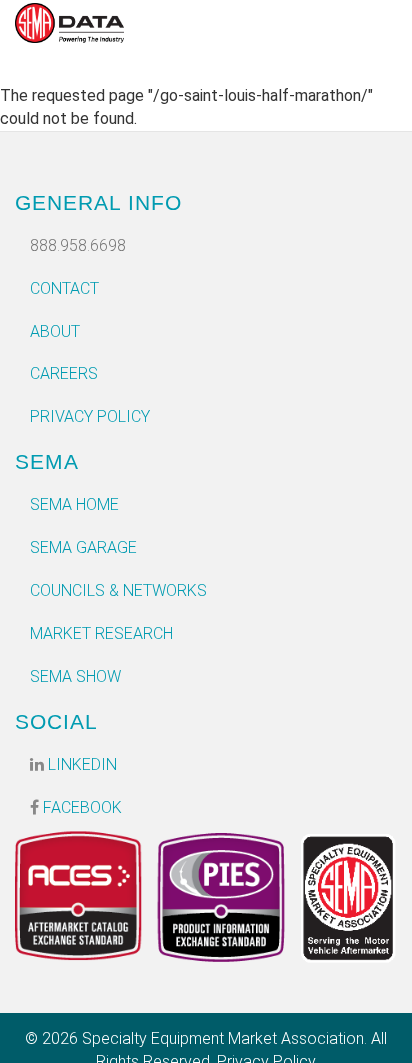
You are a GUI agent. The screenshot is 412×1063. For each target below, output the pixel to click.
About (55, 331)
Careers (64, 373)
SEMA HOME (74, 504)
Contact (64, 288)
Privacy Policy (90, 416)
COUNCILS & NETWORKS (118, 590)
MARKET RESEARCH (101, 633)
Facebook (80, 807)
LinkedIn (80, 764)
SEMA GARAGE (83, 547)
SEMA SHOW (75, 676)
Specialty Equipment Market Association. (224, 1038)
